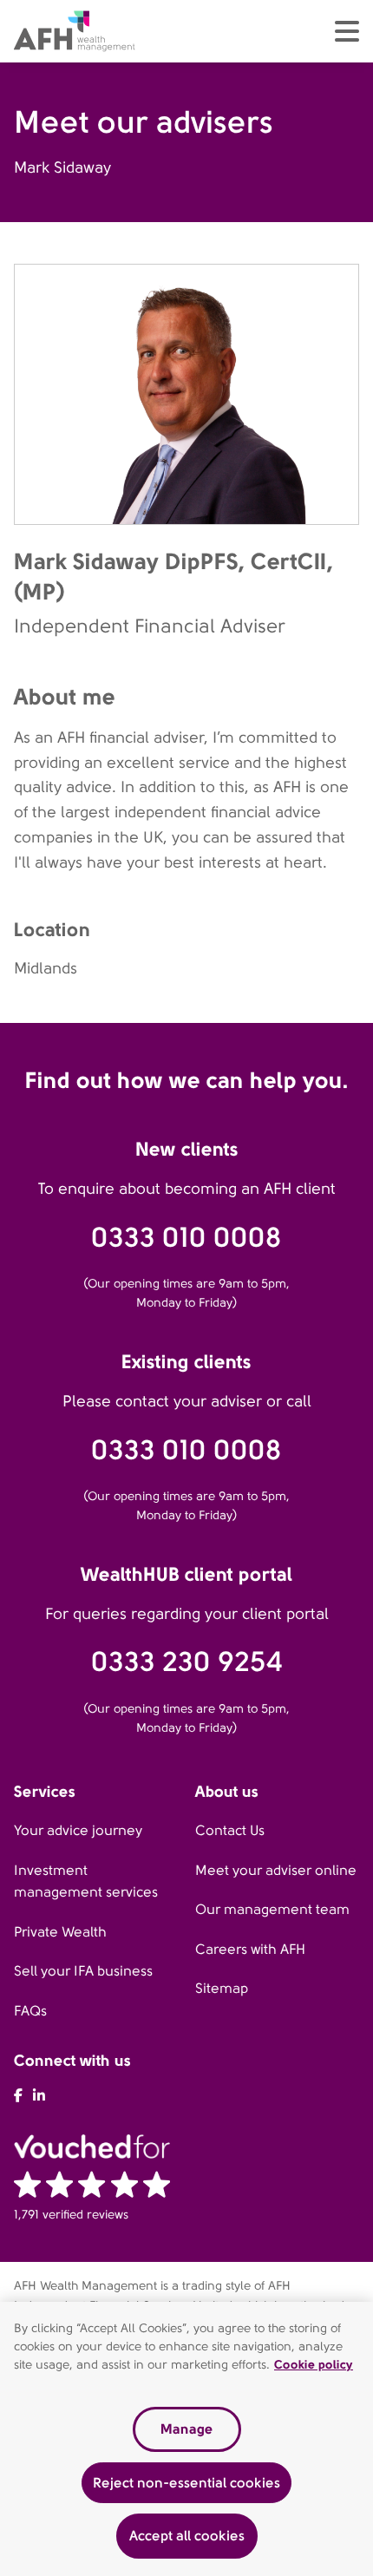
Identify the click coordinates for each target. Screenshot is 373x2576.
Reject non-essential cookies (186, 2483)
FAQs (30, 2011)
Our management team (272, 1909)
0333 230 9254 (187, 1662)
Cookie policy (314, 2364)
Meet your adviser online (276, 1870)
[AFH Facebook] (18, 2096)
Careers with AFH (250, 1949)
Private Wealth (60, 1932)
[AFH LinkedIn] (39, 2096)
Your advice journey (78, 1830)
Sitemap (222, 1988)
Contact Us (230, 1830)
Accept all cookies (187, 2536)
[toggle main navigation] (347, 31)
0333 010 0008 (186, 1238)
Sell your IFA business (83, 1971)
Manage (186, 2429)
